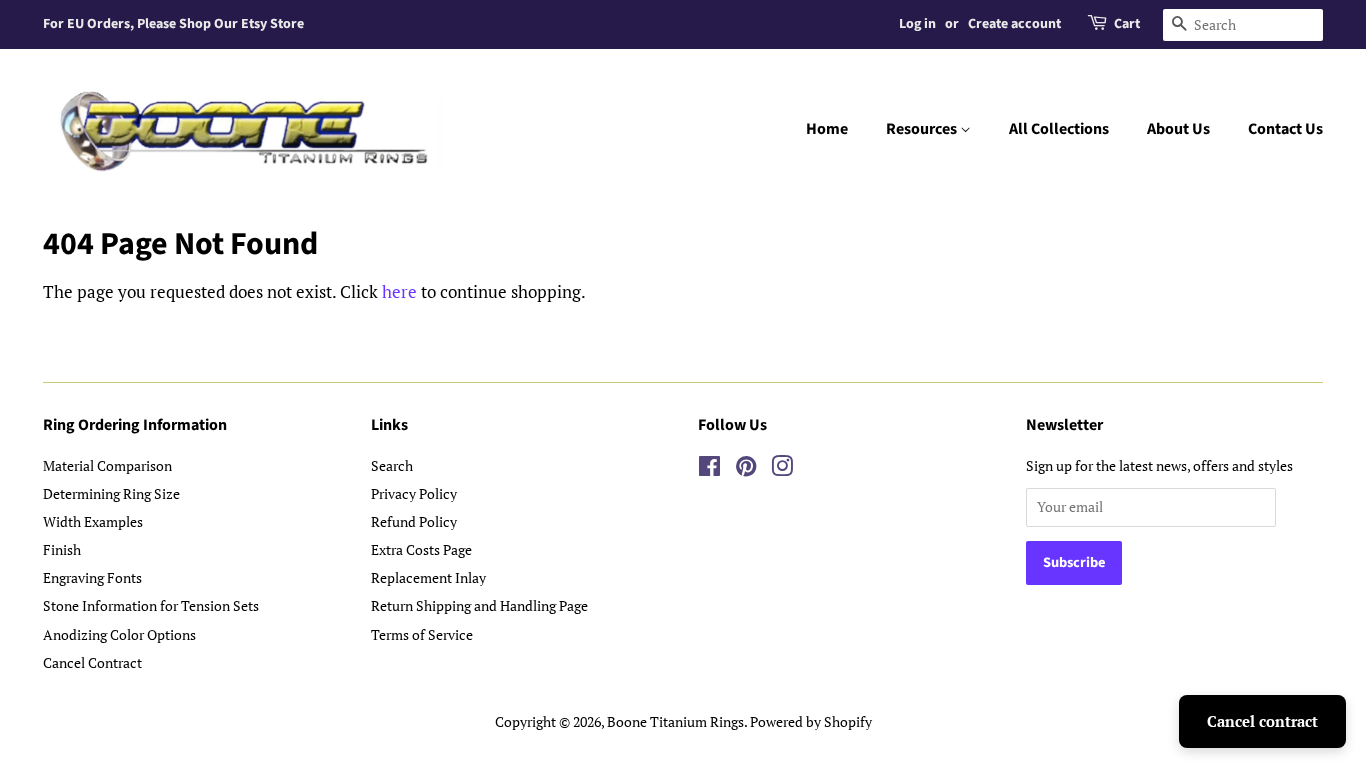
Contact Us (1285, 129)
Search (392, 465)
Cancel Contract (92, 662)
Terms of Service (422, 634)
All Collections (1059, 129)
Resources (923, 129)
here (399, 291)
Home (827, 129)
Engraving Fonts (92, 577)
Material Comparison (107, 465)
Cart (1127, 24)
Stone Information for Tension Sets (151, 605)
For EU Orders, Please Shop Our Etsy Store (173, 24)
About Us (1178, 129)
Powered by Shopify (811, 721)
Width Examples (93, 521)
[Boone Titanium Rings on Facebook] (709, 469)
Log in (917, 24)
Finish (62, 549)
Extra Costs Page (421, 549)
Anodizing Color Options (119, 634)
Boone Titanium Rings (675, 721)
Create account (1014, 24)
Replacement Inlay (428, 577)
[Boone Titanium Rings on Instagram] (782, 469)
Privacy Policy (414, 493)
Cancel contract (1262, 721)
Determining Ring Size (111, 493)
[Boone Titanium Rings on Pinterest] (746, 469)
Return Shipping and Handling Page (479, 605)
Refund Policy (414, 521)
